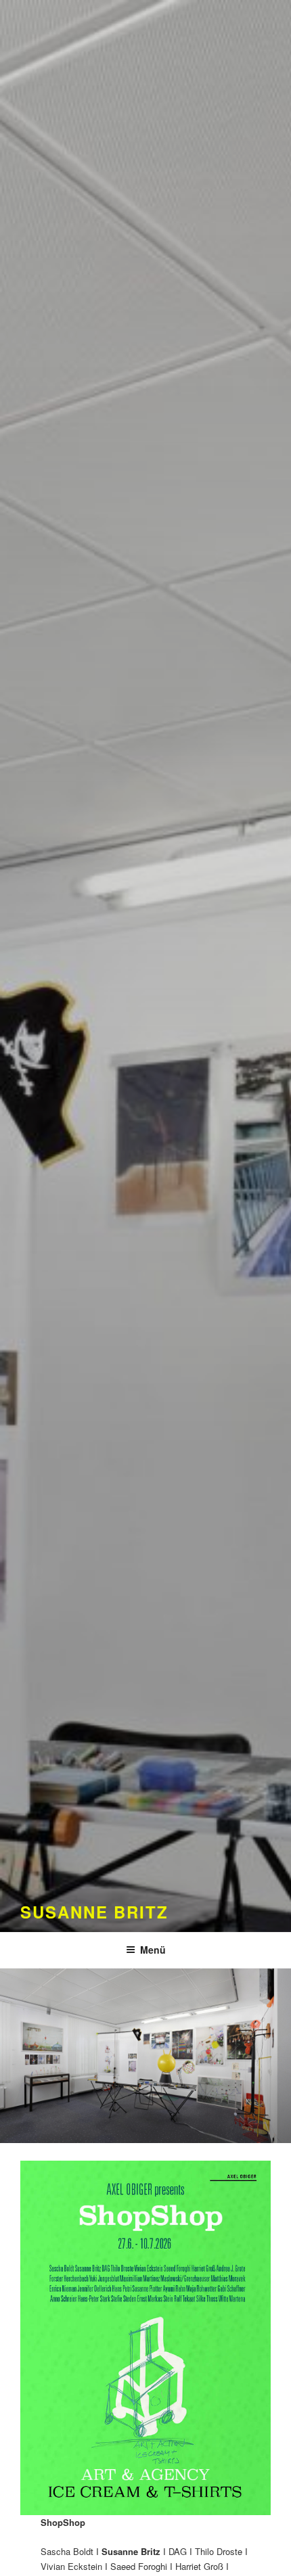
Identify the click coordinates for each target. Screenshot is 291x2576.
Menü (153, 1950)
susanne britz (94, 1912)
